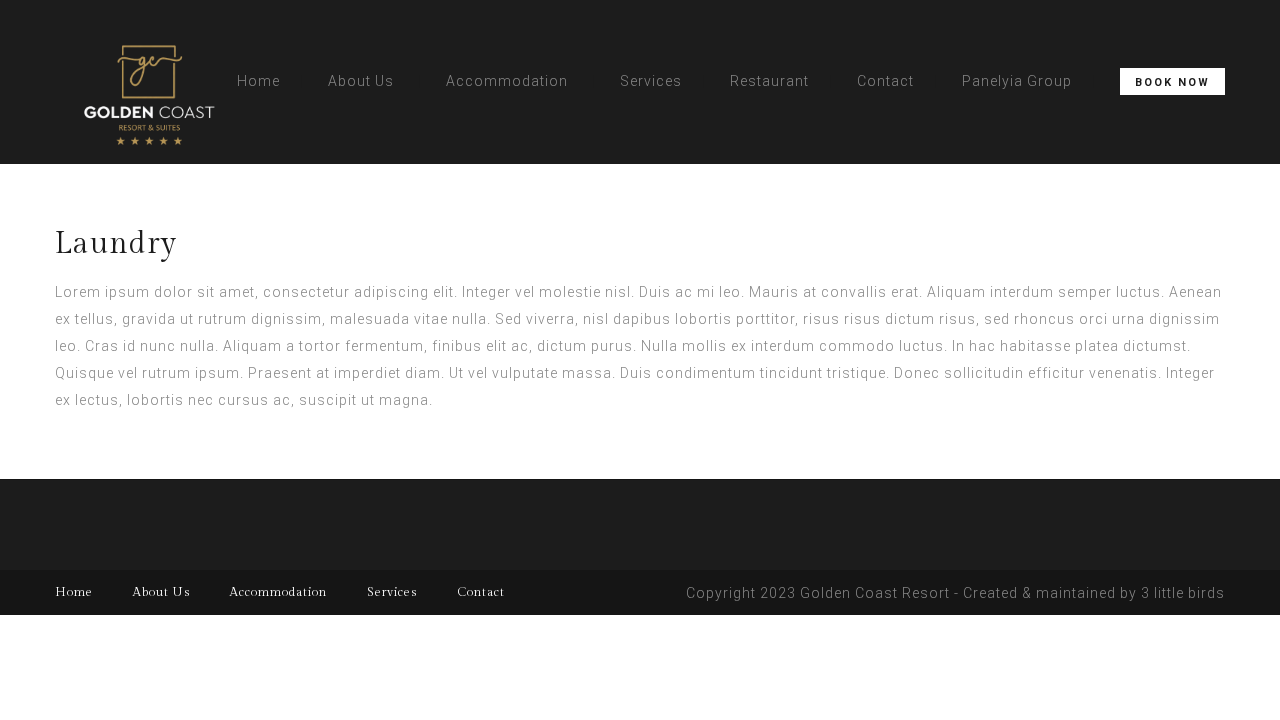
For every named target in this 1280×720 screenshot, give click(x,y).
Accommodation (507, 81)
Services (651, 81)
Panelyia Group (1017, 81)
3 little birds (1183, 593)
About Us (361, 81)
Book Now (1172, 82)
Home (258, 81)
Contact (885, 81)
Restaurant (769, 81)
